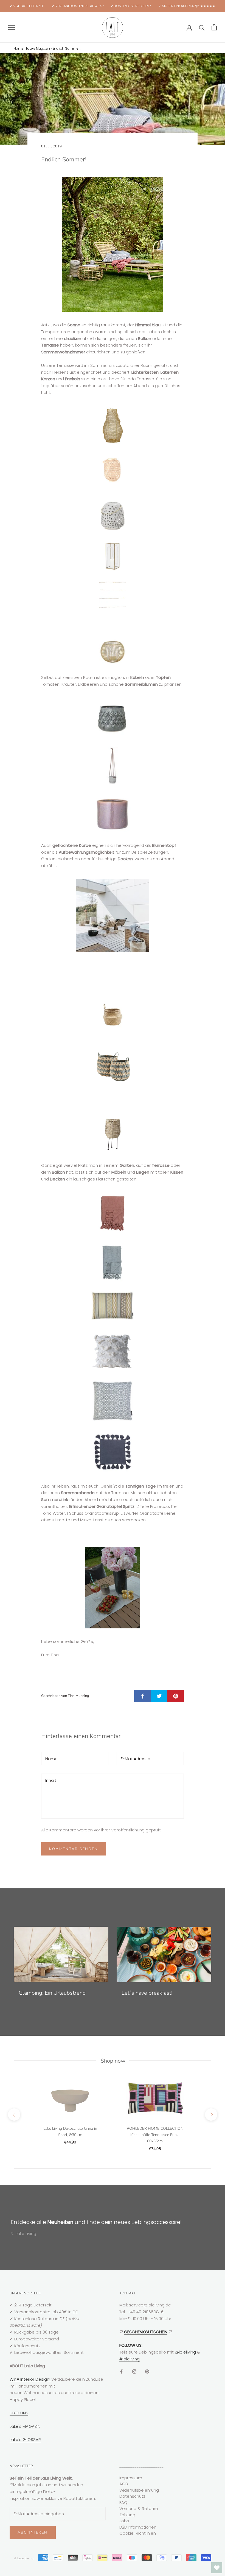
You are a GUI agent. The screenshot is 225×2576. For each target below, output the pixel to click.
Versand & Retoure (139, 2508)
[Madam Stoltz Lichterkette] (113, 595)
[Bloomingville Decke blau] (113, 1262)
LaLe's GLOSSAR (25, 2439)
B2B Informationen (138, 2527)
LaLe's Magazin (38, 48)
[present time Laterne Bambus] (113, 468)
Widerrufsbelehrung (139, 2490)
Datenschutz (132, 2496)
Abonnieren (33, 2532)
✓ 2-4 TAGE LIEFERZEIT (27, 6)
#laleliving (130, 2359)
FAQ (123, 2502)
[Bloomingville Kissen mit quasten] (113, 1452)
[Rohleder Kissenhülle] (113, 1306)
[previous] (14, 2115)
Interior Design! (35, 2379)
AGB (124, 2484)
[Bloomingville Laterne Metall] (113, 425)
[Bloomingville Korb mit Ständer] (113, 1133)
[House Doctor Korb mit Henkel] (113, 1015)
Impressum (131, 2478)
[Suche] (202, 27)
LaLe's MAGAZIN (25, 2426)
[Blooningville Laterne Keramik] (113, 512)
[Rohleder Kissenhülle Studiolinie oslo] (113, 1401)
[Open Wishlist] (217, 2568)
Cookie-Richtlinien (138, 2533)
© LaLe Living (24, 2558)
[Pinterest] (147, 2371)
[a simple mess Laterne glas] (113, 556)
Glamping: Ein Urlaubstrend (52, 1993)
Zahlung (127, 2515)
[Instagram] (134, 2371)
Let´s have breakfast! (147, 1993)
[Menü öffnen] (12, 27)
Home (19, 48)
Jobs (124, 2521)
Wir (13, 2379)
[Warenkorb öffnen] (214, 27)
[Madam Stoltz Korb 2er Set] (113, 1067)
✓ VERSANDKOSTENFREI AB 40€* (78, 6)
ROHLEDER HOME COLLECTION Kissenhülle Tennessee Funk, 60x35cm (155, 2135)
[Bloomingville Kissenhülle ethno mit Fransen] (113, 1351)
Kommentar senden (74, 1849)
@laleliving (185, 2352)
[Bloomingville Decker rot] (113, 1212)
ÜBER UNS (19, 2413)
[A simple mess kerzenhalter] (113, 650)
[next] (211, 2115)
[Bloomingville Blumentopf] (113, 717)
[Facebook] (121, 2371)
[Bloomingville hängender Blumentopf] (113, 766)
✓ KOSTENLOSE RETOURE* (131, 6)
